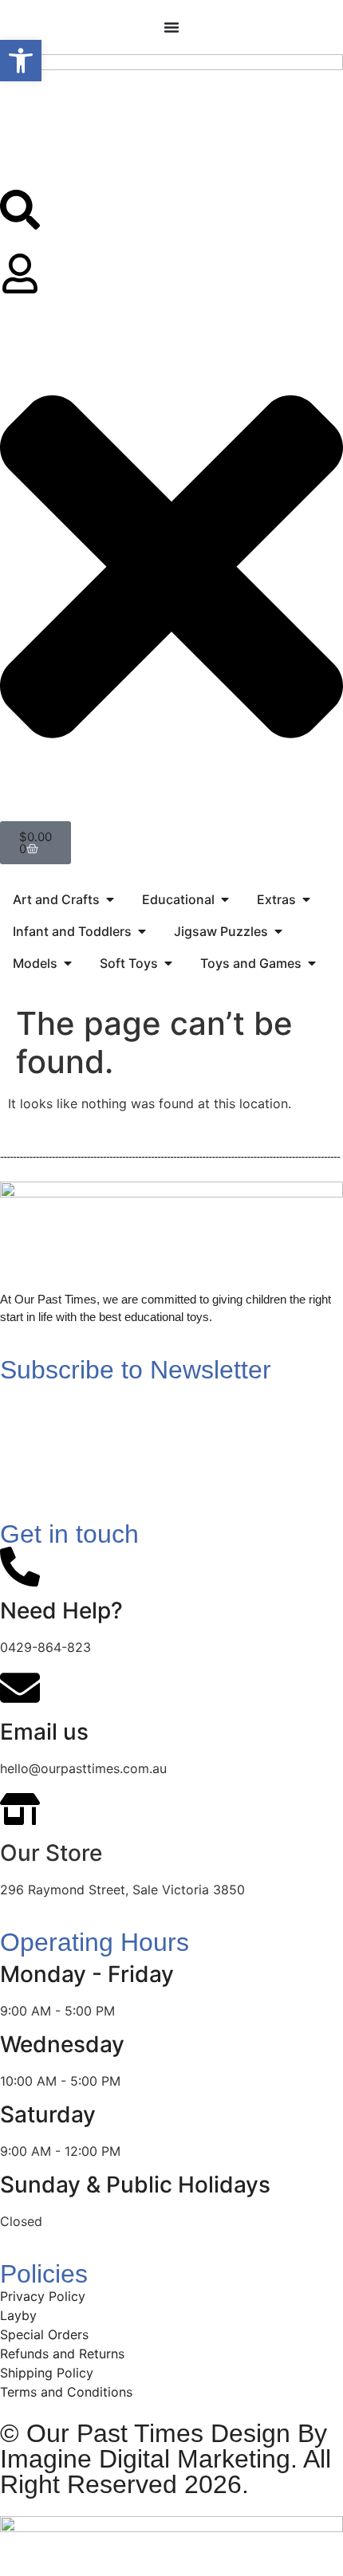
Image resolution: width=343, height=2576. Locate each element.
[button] (21, 61)
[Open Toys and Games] (312, 963)
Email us (44, 1732)
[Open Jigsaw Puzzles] (278, 931)
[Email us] (20, 1688)
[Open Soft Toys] (168, 963)
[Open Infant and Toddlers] (142, 931)
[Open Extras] (306, 899)
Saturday (48, 2114)
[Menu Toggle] (171, 27)
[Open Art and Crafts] (110, 899)
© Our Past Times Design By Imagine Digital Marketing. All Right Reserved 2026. (166, 2459)
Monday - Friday (87, 1974)
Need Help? (61, 1610)
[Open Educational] (225, 899)
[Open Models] (68, 963)
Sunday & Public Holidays (135, 2185)
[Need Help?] (20, 1567)
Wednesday (62, 2044)
